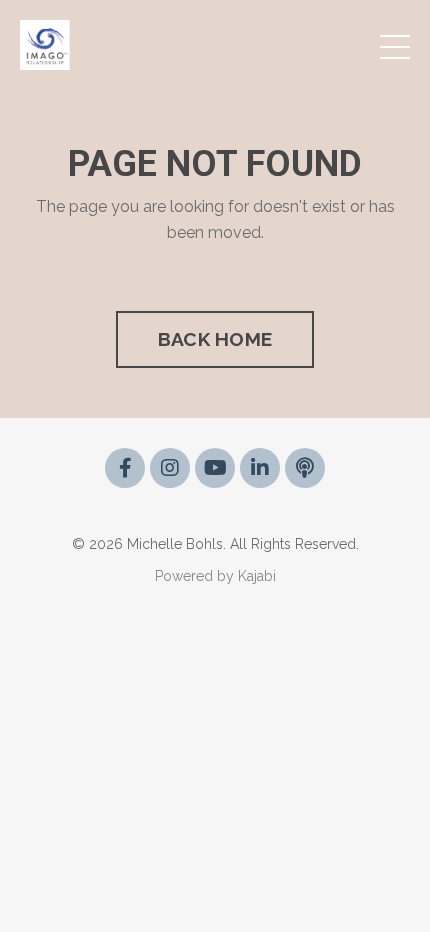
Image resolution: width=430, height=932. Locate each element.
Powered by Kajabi (215, 576)
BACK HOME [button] (215, 339)
